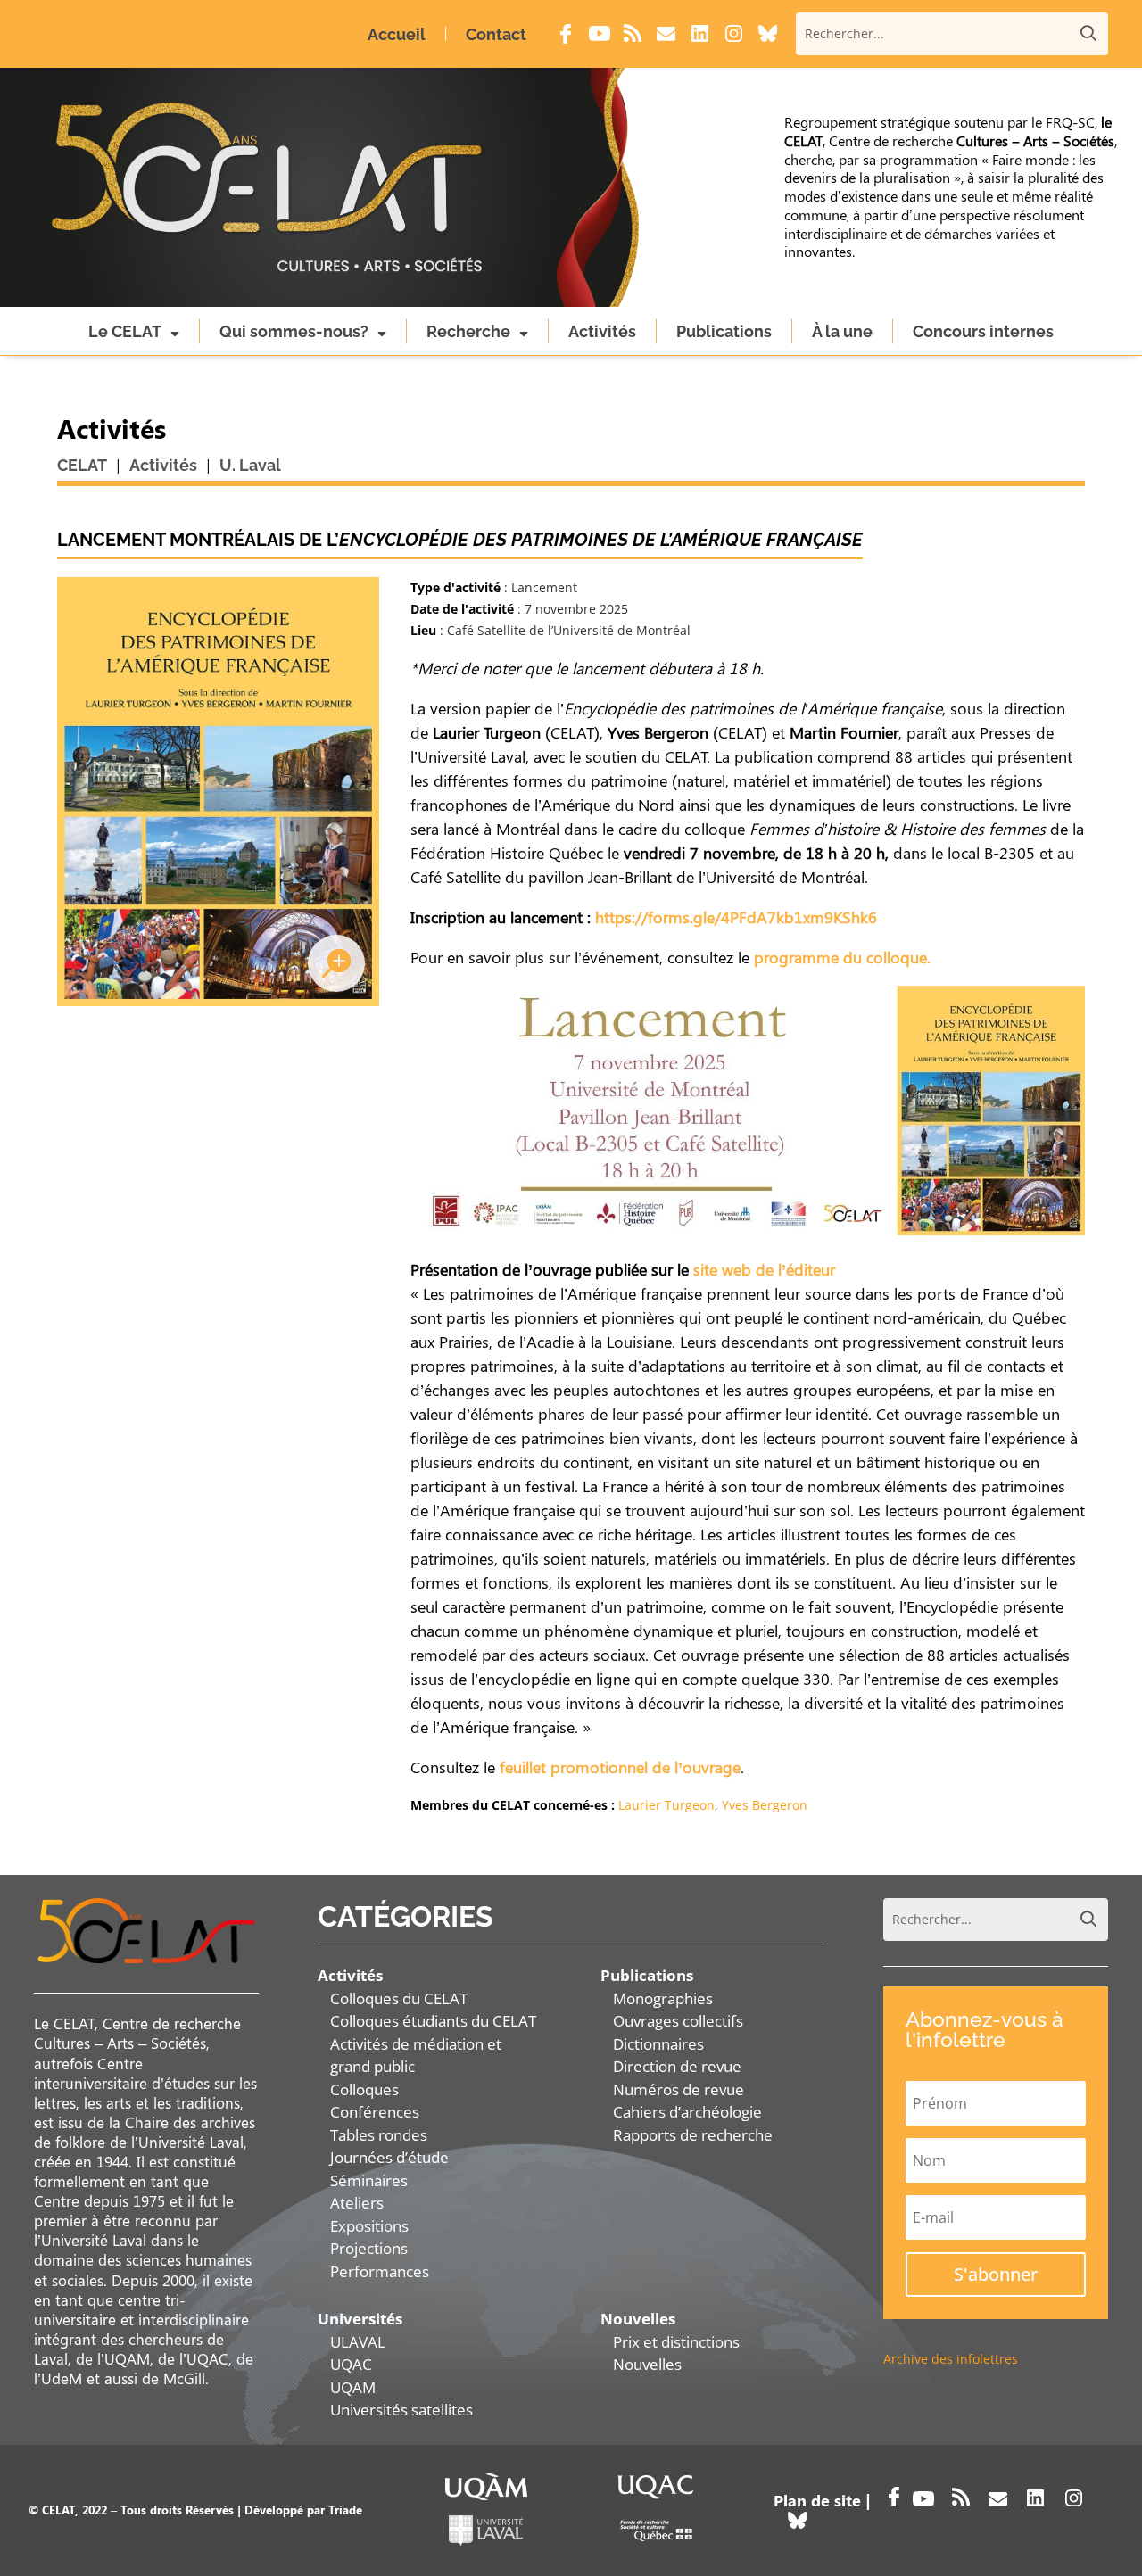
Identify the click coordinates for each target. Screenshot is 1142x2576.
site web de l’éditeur (764, 1269)
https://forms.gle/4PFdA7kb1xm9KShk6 (736, 917)
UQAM (353, 2387)
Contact (496, 34)
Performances (380, 2271)
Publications (724, 331)
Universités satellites (401, 2410)
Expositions (369, 2226)
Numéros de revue (679, 2089)
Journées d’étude (389, 2157)
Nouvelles (647, 2364)
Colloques (364, 2089)
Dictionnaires (658, 2044)
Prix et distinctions (676, 2342)
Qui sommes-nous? (294, 331)
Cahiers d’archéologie (687, 2112)
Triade (345, 2510)
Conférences (375, 2112)
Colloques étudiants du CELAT (433, 2021)
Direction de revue (677, 2066)
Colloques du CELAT (399, 1998)
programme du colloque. (842, 957)
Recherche (468, 331)
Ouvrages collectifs (678, 2021)
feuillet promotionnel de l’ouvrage (620, 1767)
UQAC (351, 2364)
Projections (369, 2248)
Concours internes (983, 331)
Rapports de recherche (693, 2135)
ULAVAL (358, 2342)
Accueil (397, 34)
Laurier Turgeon (666, 1805)
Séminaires (369, 2180)
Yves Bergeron (765, 1805)
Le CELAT (125, 331)
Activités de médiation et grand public (416, 2056)
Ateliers (357, 2203)
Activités (602, 331)
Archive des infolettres (951, 2359)
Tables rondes (379, 2135)
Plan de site (817, 2500)
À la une (842, 331)
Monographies (663, 1998)
